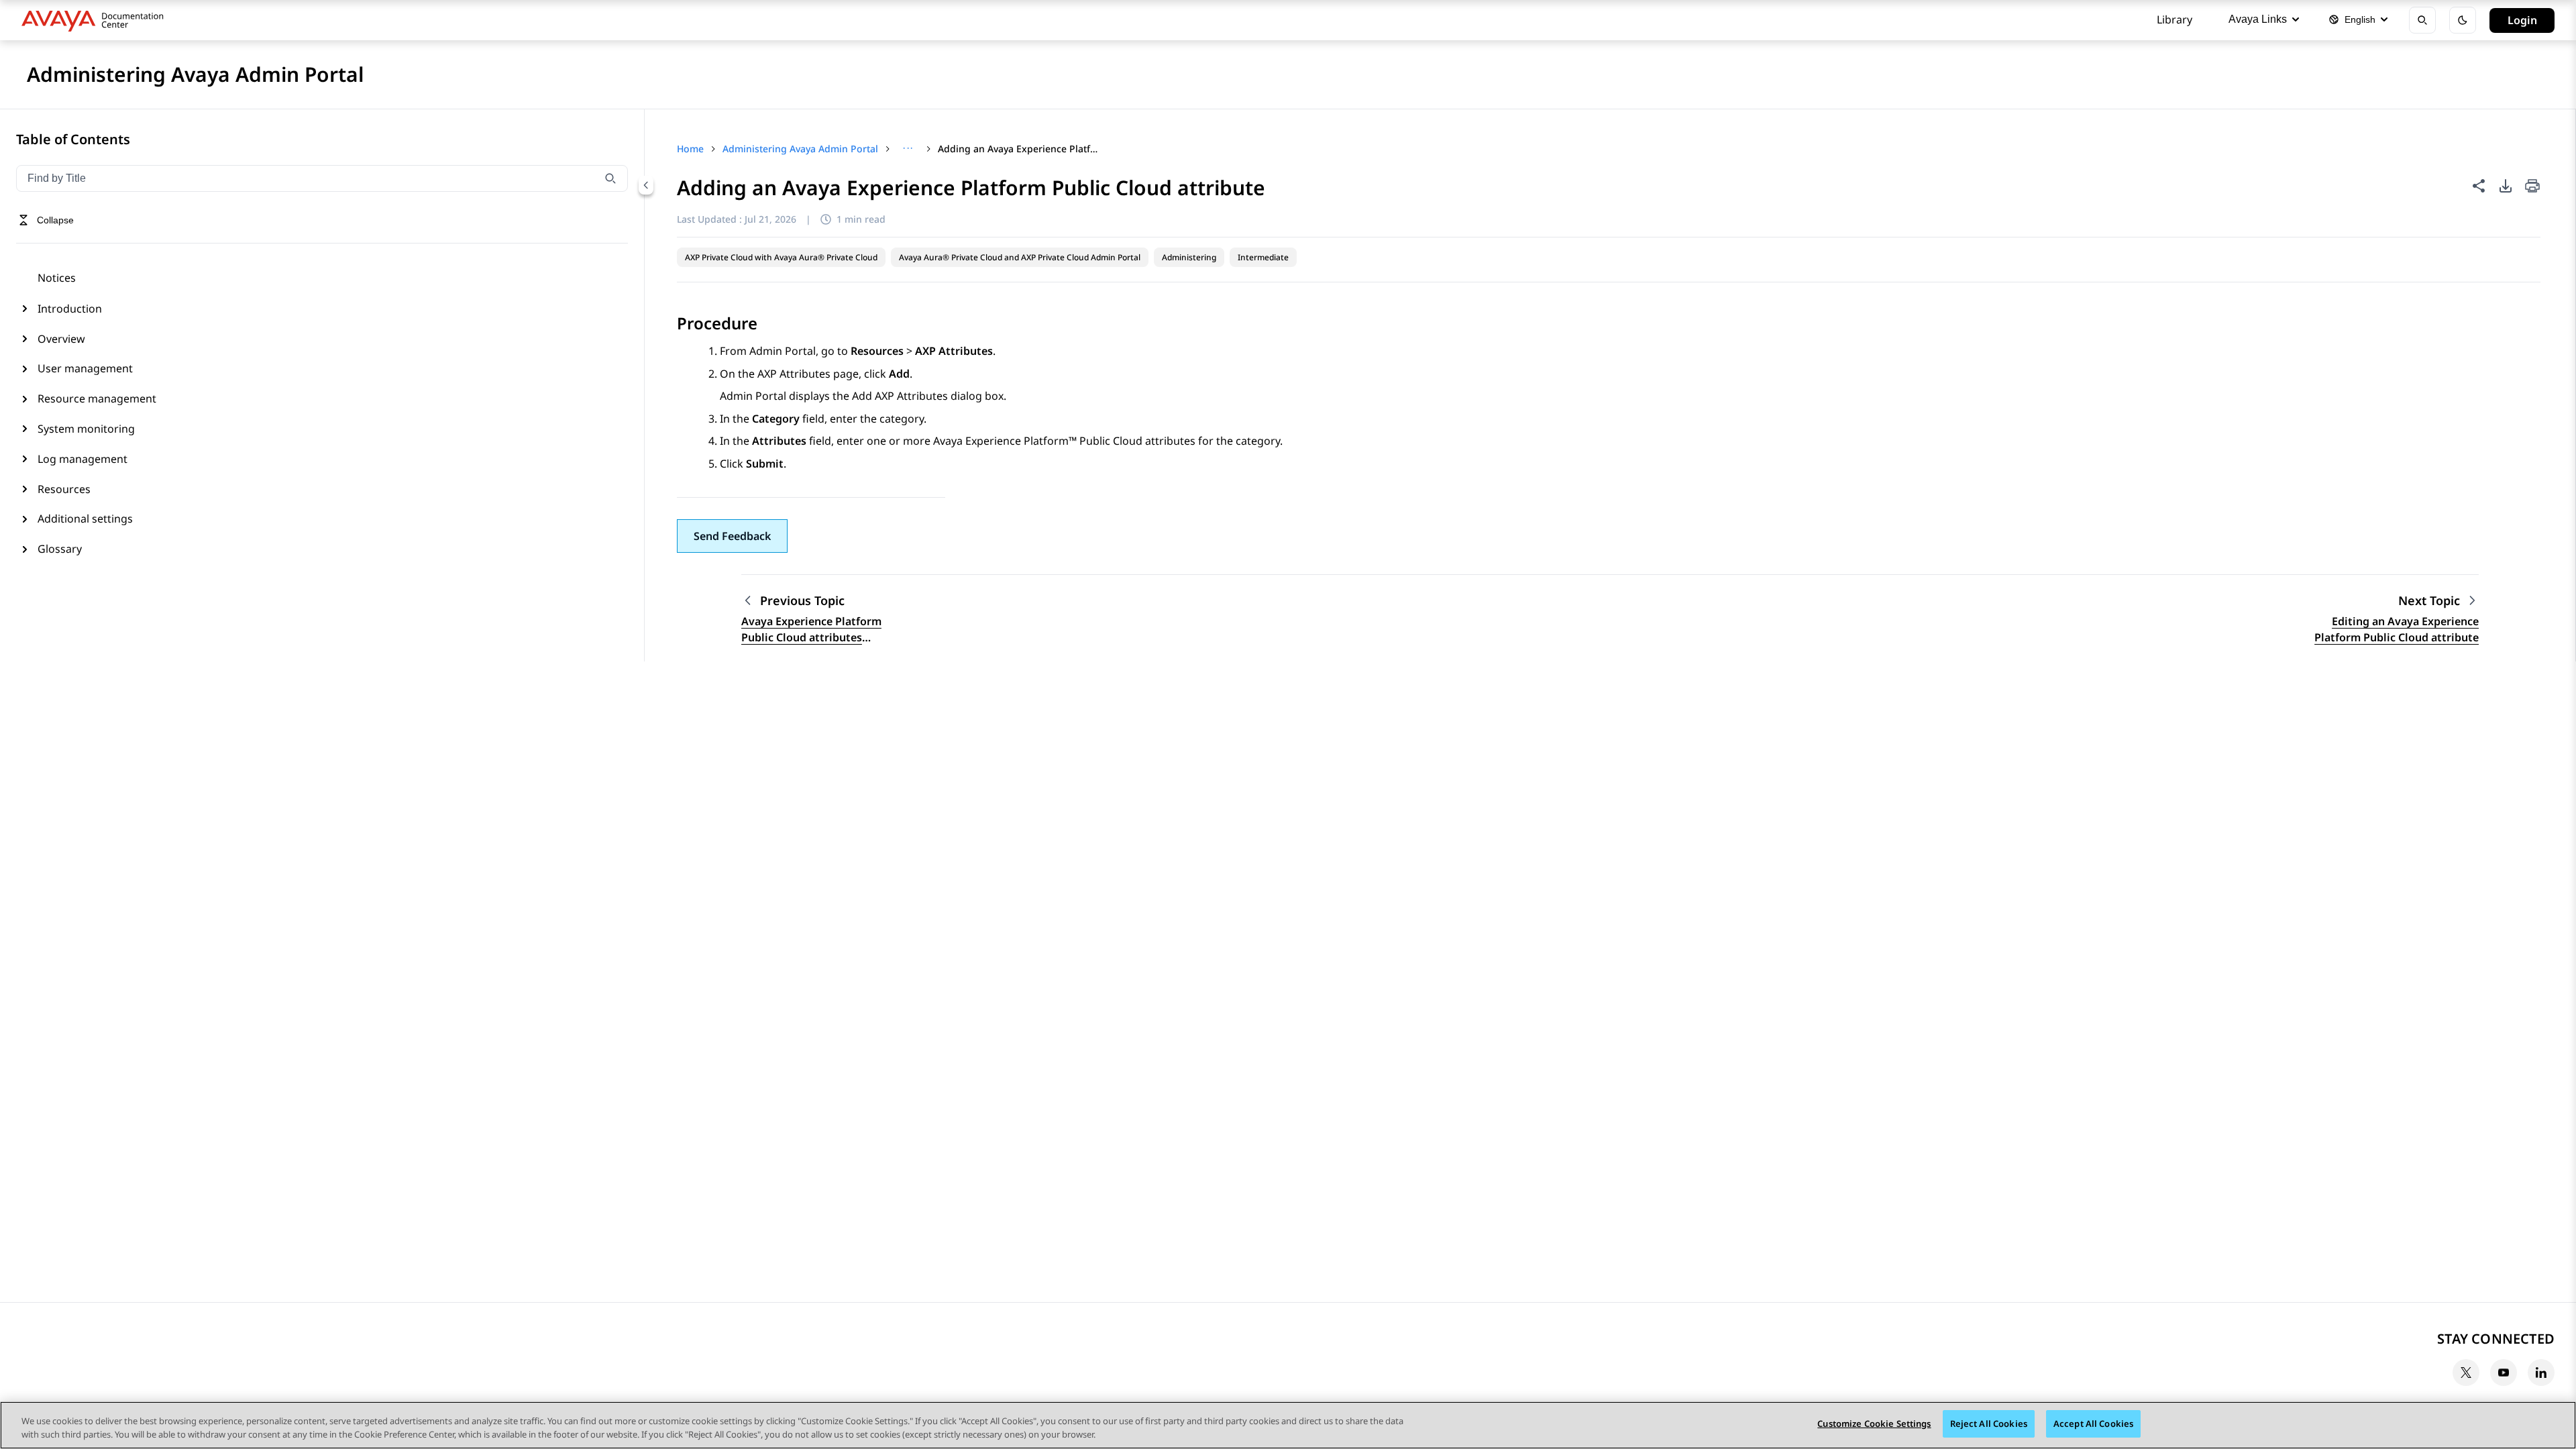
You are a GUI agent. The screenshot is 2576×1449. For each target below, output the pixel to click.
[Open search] (2422, 20)
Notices (57, 278)
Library (2175, 19)
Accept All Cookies (2093, 1424)
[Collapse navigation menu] (646, 185)
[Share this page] (2479, 186)
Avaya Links (2258, 19)
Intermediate (1263, 257)
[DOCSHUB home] (96, 20)
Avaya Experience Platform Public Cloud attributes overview (811, 630)
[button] (732, 536)
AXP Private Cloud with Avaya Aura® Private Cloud (781, 257)
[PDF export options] (2506, 186)
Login (2522, 20)
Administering (1189, 257)
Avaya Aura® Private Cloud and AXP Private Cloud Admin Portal (1020, 257)
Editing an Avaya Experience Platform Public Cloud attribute (2397, 629)
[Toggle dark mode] (2463, 20)
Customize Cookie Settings (1874, 1424)
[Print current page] (2532, 187)
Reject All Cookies (1989, 1424)
